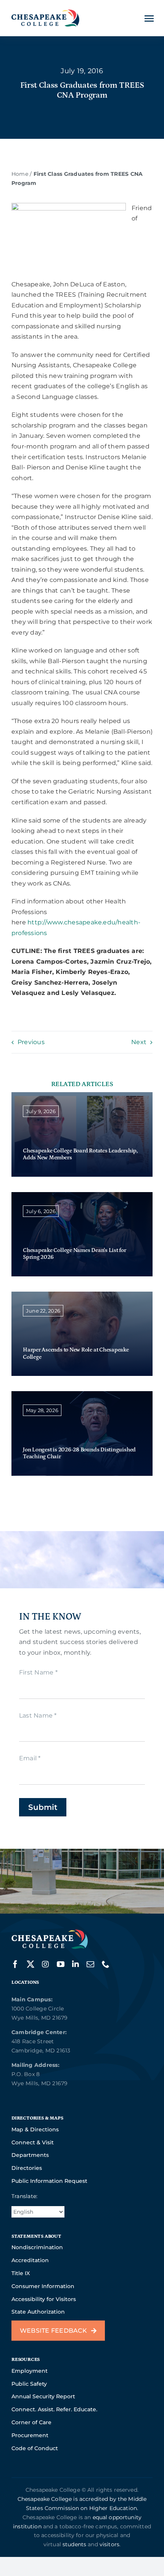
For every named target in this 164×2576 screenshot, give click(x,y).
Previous (31, 1042)
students (74, 2544)
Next (139, 1042)
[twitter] (31, 1964)
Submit (43, 1807)
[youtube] (61, 1964)
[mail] (90, 1964)
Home (20, 174)
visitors (109, 2544)
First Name (38, 1672)
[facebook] (15, 1964)
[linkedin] (76, 1964)
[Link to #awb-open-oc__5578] (149, 18)
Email (30, 1758)
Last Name (38, 1715)
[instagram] (45, 1964)
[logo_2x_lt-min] (50, 1932)
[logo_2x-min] (45, 12)
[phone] (106, 1964)
